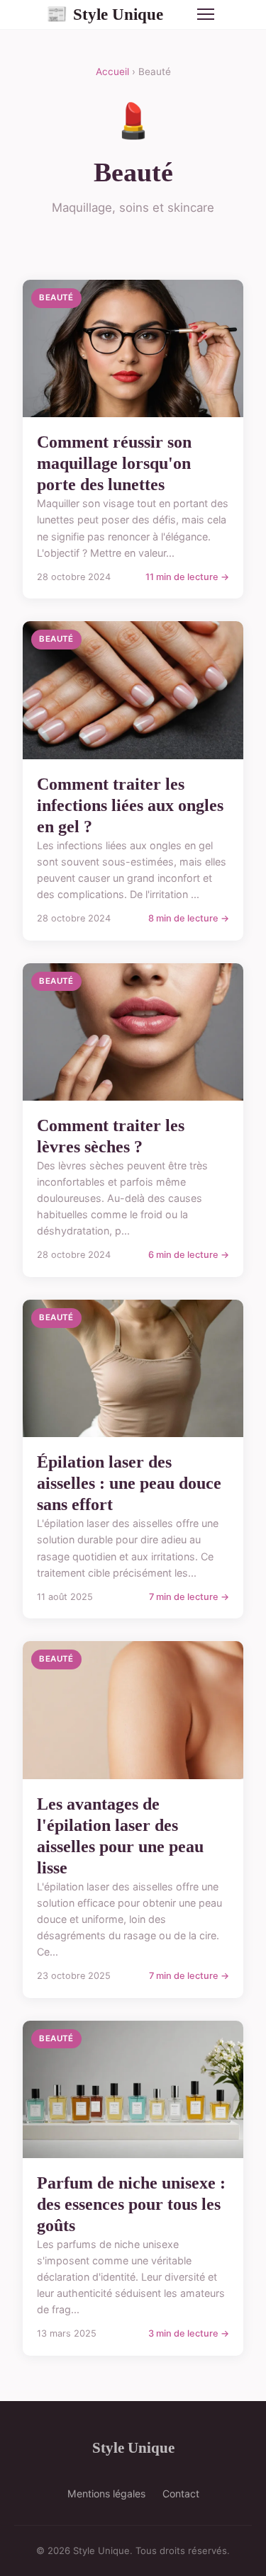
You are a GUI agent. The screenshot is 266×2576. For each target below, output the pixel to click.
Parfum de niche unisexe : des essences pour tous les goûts (131, 2204)
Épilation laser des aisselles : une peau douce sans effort (129, 1483)
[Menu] (206, 14)
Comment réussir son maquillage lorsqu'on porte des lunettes (114, 463)
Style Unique (105, 14)
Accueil (112, 72)
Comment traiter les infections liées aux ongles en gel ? (130, 805)
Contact (181, 2493)
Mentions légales (106, 2493)
